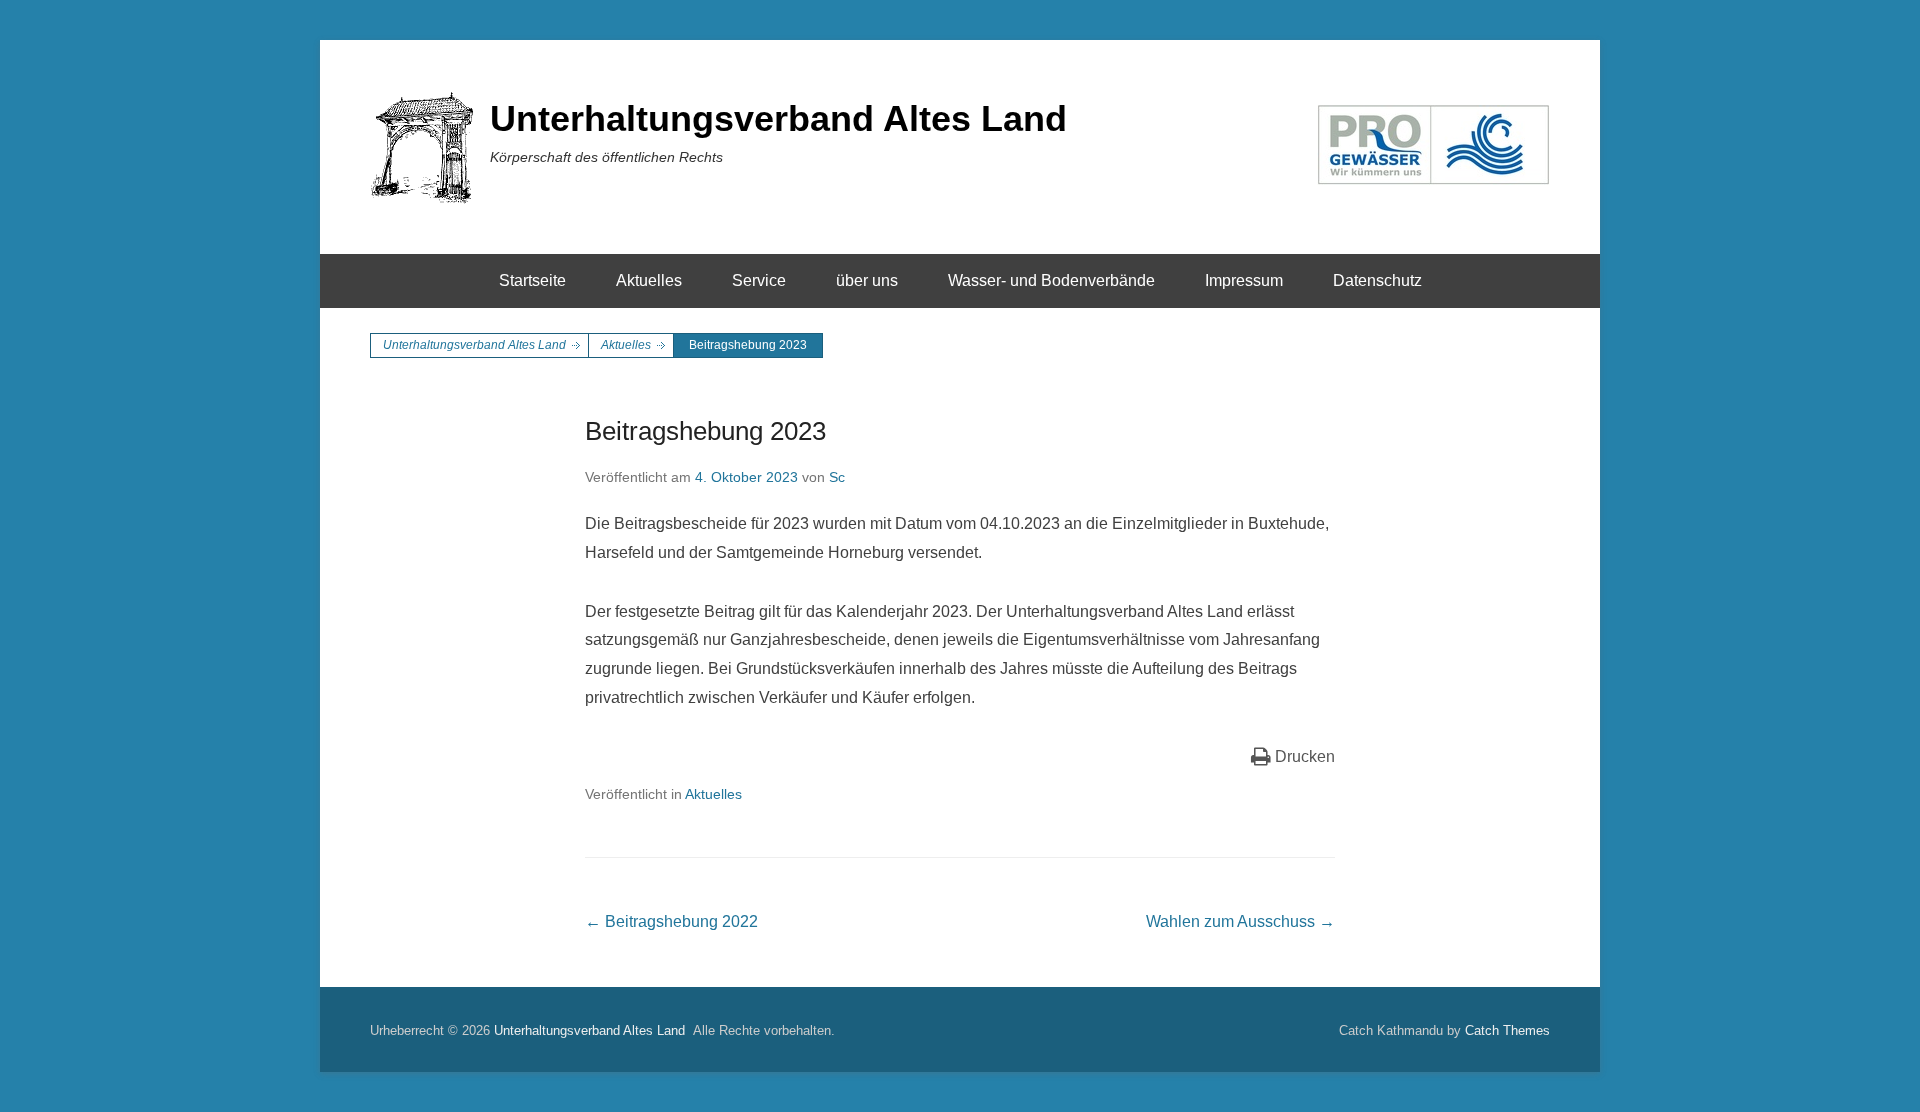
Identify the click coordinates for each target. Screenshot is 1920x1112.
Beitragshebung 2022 (671, 921)
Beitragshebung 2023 (705, 431)
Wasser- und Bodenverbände (1051, 280)
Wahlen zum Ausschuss (1240, 921)
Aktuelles (649, 280)
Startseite (532, 280)
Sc (837, 477)
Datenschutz (1377, 280)
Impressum (1244, 280)
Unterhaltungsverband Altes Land (778, 118)
